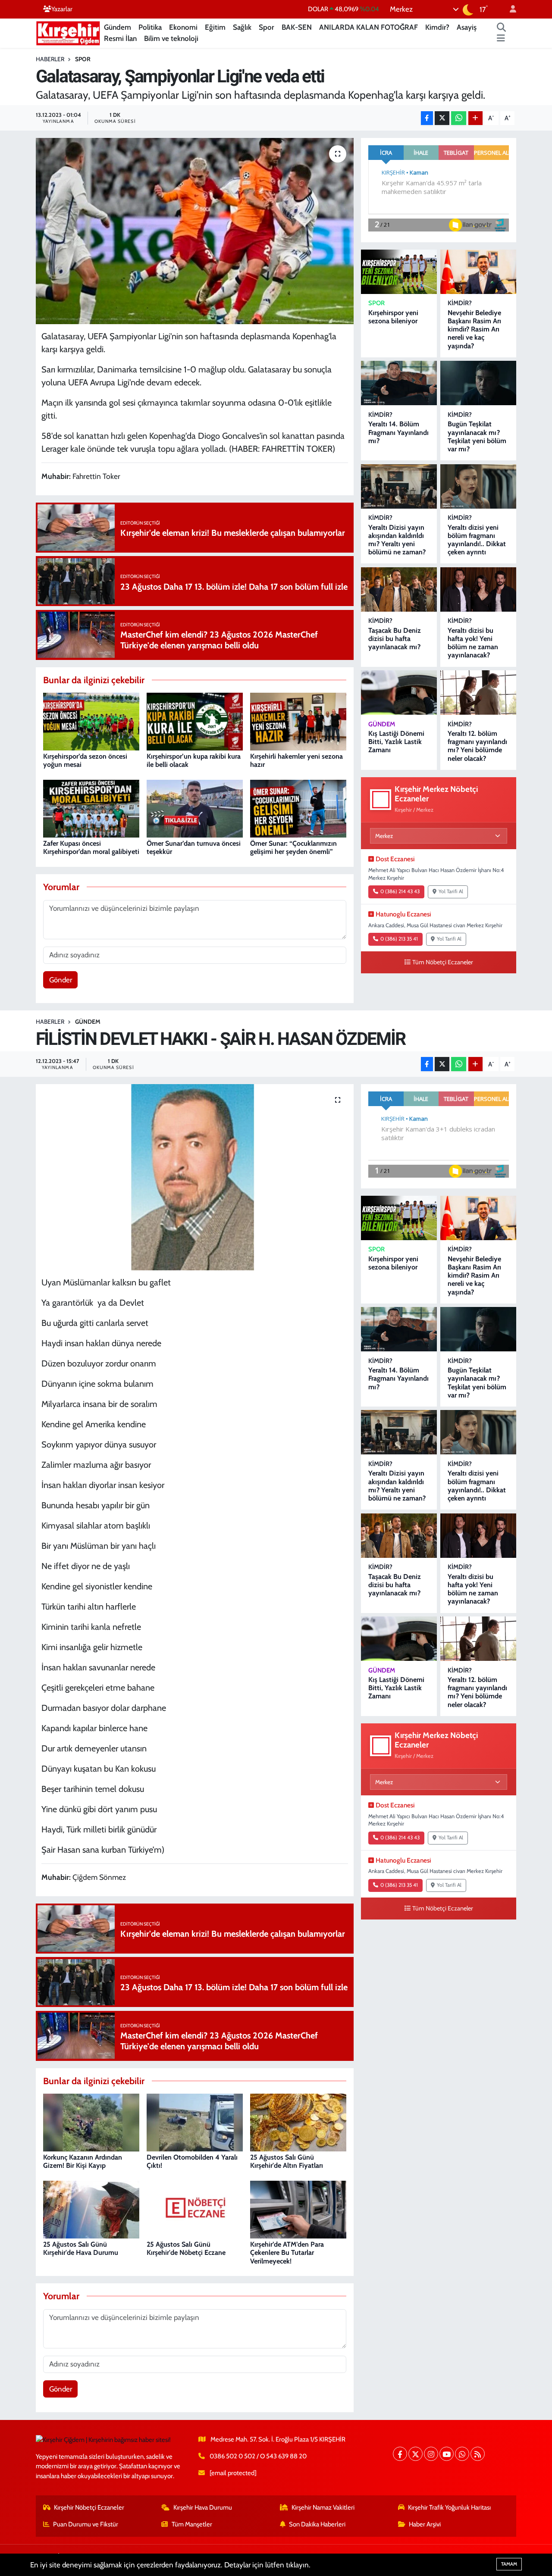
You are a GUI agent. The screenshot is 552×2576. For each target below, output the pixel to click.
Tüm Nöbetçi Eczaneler (443, 962)
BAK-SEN (297, 27)
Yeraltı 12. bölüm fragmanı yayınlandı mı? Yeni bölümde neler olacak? (477, 746)
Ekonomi (183, 27)
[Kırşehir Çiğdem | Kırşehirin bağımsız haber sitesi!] (68, 32)
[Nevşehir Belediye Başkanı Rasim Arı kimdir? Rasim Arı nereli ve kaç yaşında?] (478, 272)
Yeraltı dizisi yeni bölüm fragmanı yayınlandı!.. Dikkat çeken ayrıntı (477, 540)
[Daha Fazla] (475, 118)
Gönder (61, 980)
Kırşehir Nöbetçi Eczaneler (89, 2507)
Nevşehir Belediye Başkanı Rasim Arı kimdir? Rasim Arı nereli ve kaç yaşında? (474, 329)
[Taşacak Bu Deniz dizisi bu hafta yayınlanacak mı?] (399, 589)
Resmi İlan (120, 38)
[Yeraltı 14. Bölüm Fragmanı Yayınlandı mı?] (399, 383)
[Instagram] (431, 2454)
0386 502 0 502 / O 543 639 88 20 (258, 2456)
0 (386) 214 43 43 (400, 891)
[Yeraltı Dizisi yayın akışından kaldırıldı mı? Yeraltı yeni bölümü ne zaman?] (399, 486)
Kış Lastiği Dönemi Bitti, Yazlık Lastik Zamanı (396, 742)
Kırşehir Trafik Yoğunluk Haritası (449, 2507)
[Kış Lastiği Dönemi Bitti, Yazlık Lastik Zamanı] (399, 692)
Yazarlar (62, 9)
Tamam (509, 2564)
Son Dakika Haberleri (317, 2524)
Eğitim (215, 27)
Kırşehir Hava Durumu (203, 2507)
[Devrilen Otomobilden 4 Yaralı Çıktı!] (195, 2122)
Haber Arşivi (425, 2524)
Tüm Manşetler (192, 2524)
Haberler (50, 59)
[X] (416, 2454)
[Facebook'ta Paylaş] (427, 118)
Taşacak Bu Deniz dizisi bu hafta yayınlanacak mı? (395, 639)
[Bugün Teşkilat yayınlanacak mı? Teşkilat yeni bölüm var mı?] (478, 383)
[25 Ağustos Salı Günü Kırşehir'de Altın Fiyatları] (298, 2122)
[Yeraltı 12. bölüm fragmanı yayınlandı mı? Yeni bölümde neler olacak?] (478, 692)
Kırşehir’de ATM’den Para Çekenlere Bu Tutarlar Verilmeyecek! (287, 2252)
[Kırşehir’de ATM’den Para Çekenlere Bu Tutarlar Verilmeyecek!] (298, 2209)
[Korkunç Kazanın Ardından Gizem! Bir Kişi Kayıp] (91, 2122)
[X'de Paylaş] (442, 118)
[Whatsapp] (462, 2454)
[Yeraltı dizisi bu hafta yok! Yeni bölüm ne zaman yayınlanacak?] (478, 589)
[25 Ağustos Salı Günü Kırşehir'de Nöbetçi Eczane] (195, 2209)
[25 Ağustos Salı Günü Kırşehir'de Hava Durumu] (91, 2209)
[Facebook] (400, 2454)
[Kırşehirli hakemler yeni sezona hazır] (298, 721)
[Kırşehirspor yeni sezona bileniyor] (399, 272)
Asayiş (467, 27)
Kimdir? (437, 27)
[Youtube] (447, 2454)
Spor (267, 27)
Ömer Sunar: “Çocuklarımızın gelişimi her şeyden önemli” (293, 847)
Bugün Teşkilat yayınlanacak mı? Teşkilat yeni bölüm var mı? (477, 436)
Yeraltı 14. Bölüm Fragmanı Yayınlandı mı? (398, 432)
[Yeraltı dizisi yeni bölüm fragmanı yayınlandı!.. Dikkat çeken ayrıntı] (478, 486)
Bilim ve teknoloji (171, 38)
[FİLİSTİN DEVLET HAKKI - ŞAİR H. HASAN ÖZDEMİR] (195, 1177)
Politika (150, 27)
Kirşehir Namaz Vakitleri (323, 2507)
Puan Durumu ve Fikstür (86, 2524)
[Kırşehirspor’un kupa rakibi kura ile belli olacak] (195, 721)
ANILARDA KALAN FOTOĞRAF (369, 27)
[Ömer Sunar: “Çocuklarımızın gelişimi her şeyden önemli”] (298, 808)
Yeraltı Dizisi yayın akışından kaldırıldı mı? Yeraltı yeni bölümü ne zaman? (397, 540)
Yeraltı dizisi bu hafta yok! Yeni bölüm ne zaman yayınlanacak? (473, 643)
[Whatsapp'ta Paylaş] (459, 118)
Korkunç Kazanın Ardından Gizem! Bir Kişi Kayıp (83, 2161)
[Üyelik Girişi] (509, 9)
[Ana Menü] (501, 39)
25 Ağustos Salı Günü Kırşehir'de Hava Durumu (81, 2248)
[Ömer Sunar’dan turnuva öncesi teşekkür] (195, 808)
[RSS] (478, 2454)
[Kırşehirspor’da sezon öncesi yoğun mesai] (91, 721)
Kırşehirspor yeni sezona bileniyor (393, 317)
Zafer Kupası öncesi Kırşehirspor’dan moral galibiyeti (91, 847)
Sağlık (242, 27)
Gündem (118, 27)
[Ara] (502, 28)
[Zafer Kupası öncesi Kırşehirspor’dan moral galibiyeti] (91, 808)
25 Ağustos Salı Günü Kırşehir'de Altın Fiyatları (287, 2161)
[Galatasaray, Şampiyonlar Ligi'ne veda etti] (195, 231)
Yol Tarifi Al (451, 891)
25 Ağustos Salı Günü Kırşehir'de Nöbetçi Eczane (186, 2248)
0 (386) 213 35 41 (399, 939)
